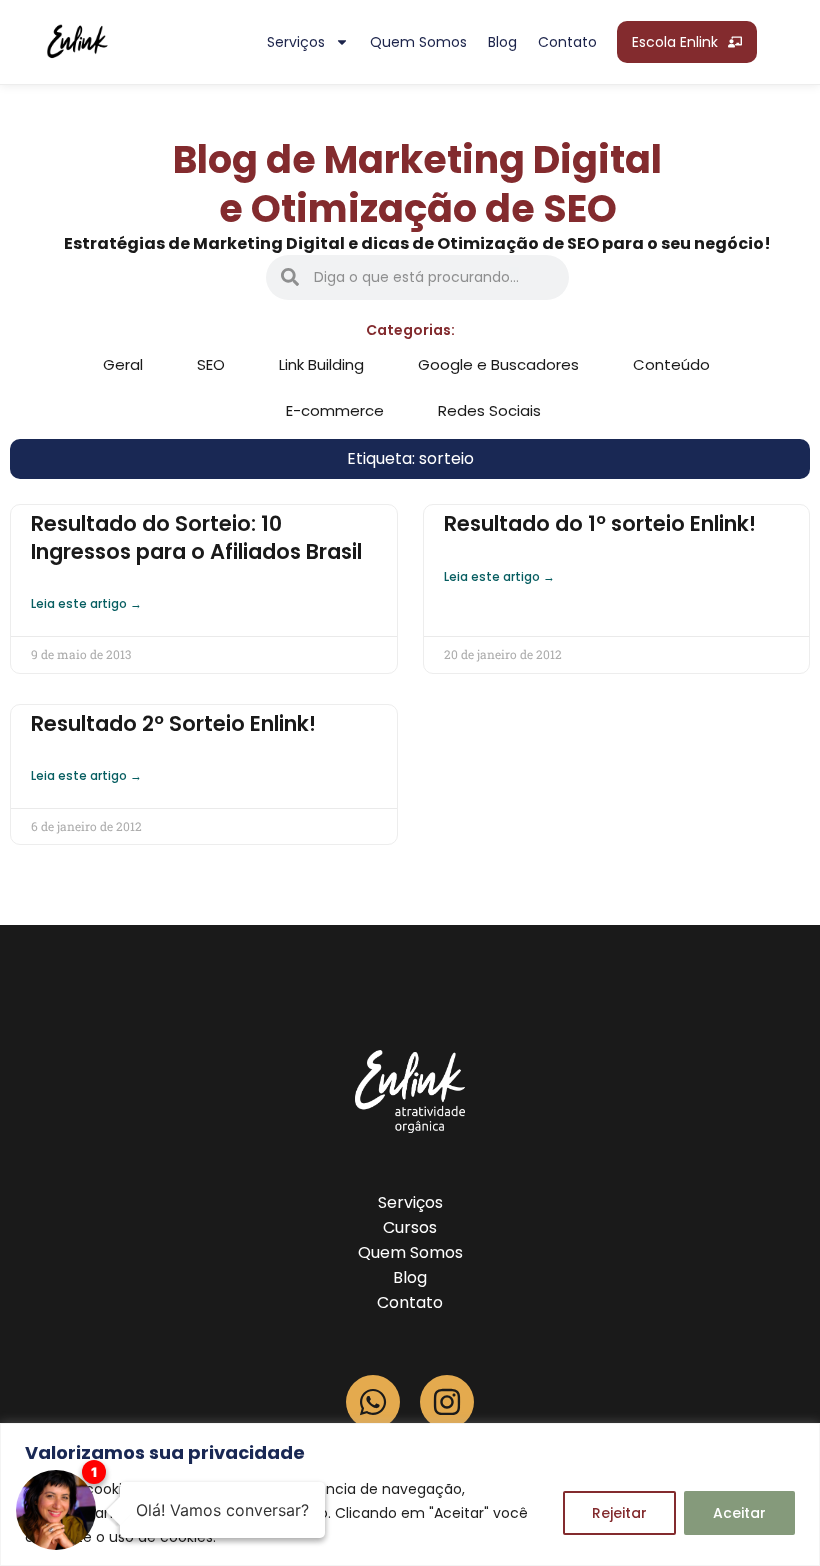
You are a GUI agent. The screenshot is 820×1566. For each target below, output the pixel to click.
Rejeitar (619, 1513)
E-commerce (335, 410)
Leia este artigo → (86, 603)
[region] (410, 1494)
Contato (567, 42)
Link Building (321, 364)
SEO (211, 364)
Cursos (410, 1227)
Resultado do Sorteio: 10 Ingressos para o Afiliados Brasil (196, 537)
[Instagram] (447, 1402)
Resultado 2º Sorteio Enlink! (173, 723)
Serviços (296, 42)
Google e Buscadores (498, 364)
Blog (502, 42)
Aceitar (739, 1513)
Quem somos (418, 42)
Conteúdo (671, 364)
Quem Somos (410, 1252)
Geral (123, 364)
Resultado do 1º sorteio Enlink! (600, 523)
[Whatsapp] (373, 1402)
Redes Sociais (489, 410)
